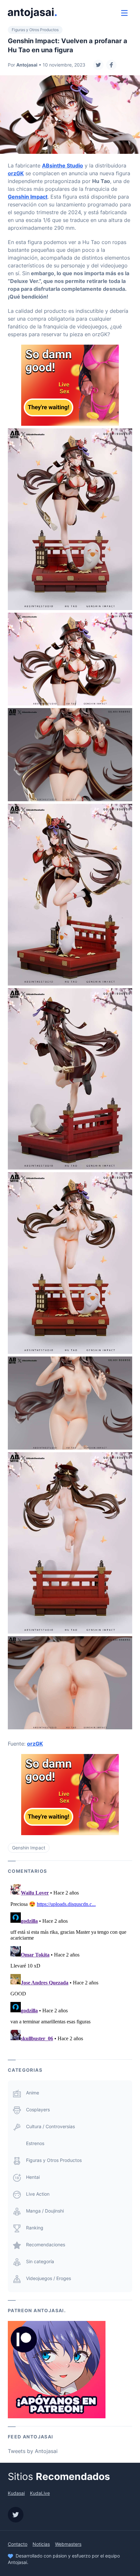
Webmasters (68, 2544)
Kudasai (16, 2493)
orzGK (16, 173)
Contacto (18, 2544)
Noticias (41, 2544)
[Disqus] (70, 1963)
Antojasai (27, 65)
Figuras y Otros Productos (35, 30)
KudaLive (40, 2493)
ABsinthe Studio (63, 166)
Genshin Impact (28, 197)
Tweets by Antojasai (33, 2451)
